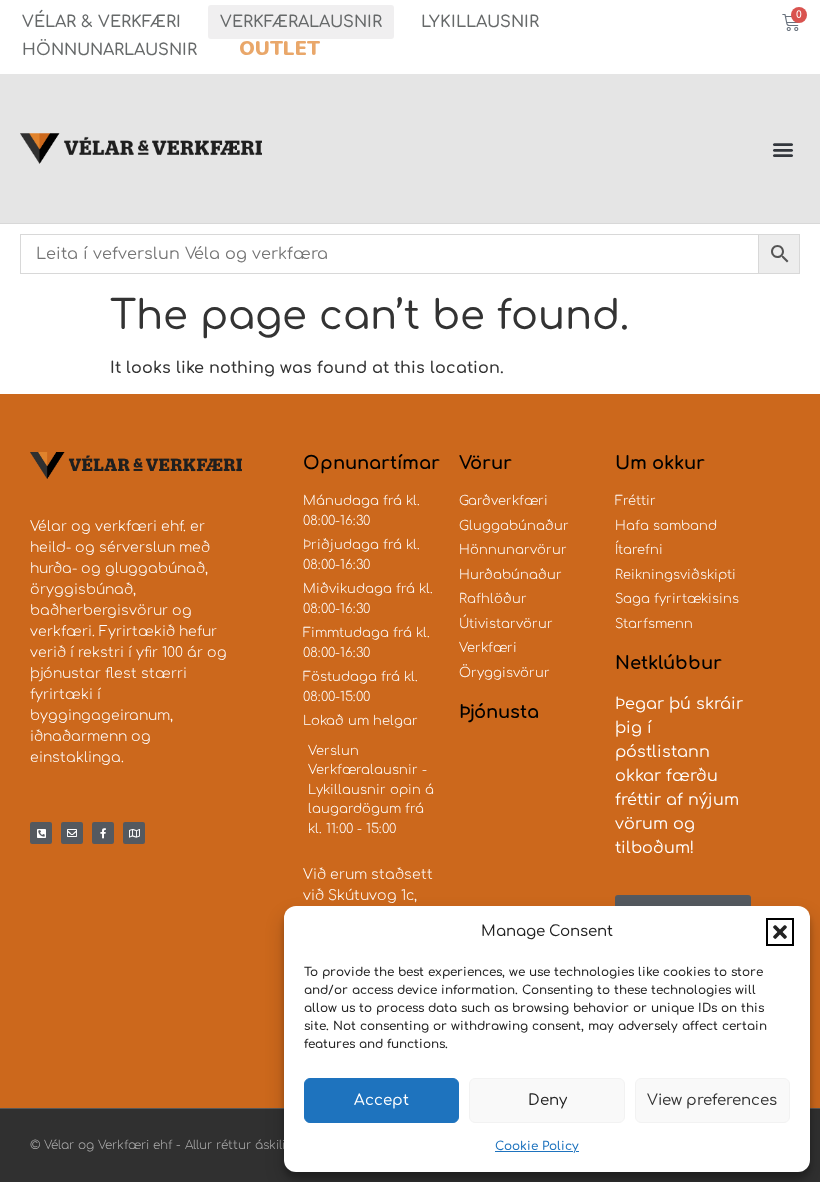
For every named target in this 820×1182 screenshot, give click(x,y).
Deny (547, 1100)
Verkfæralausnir (301, 22)
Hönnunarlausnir (109, 50)
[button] (780, 932)
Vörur (485, 463)
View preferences (712, 1100)
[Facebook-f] (103, 833)
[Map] (134, 833)
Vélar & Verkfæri (101, 22)
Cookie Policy (537, 1146)
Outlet (279, 48)
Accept (381, 1100)
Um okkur (660, 463)
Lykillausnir (480, 22)
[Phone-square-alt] (41, 833)
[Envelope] (72, 833)
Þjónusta (499, 712)
